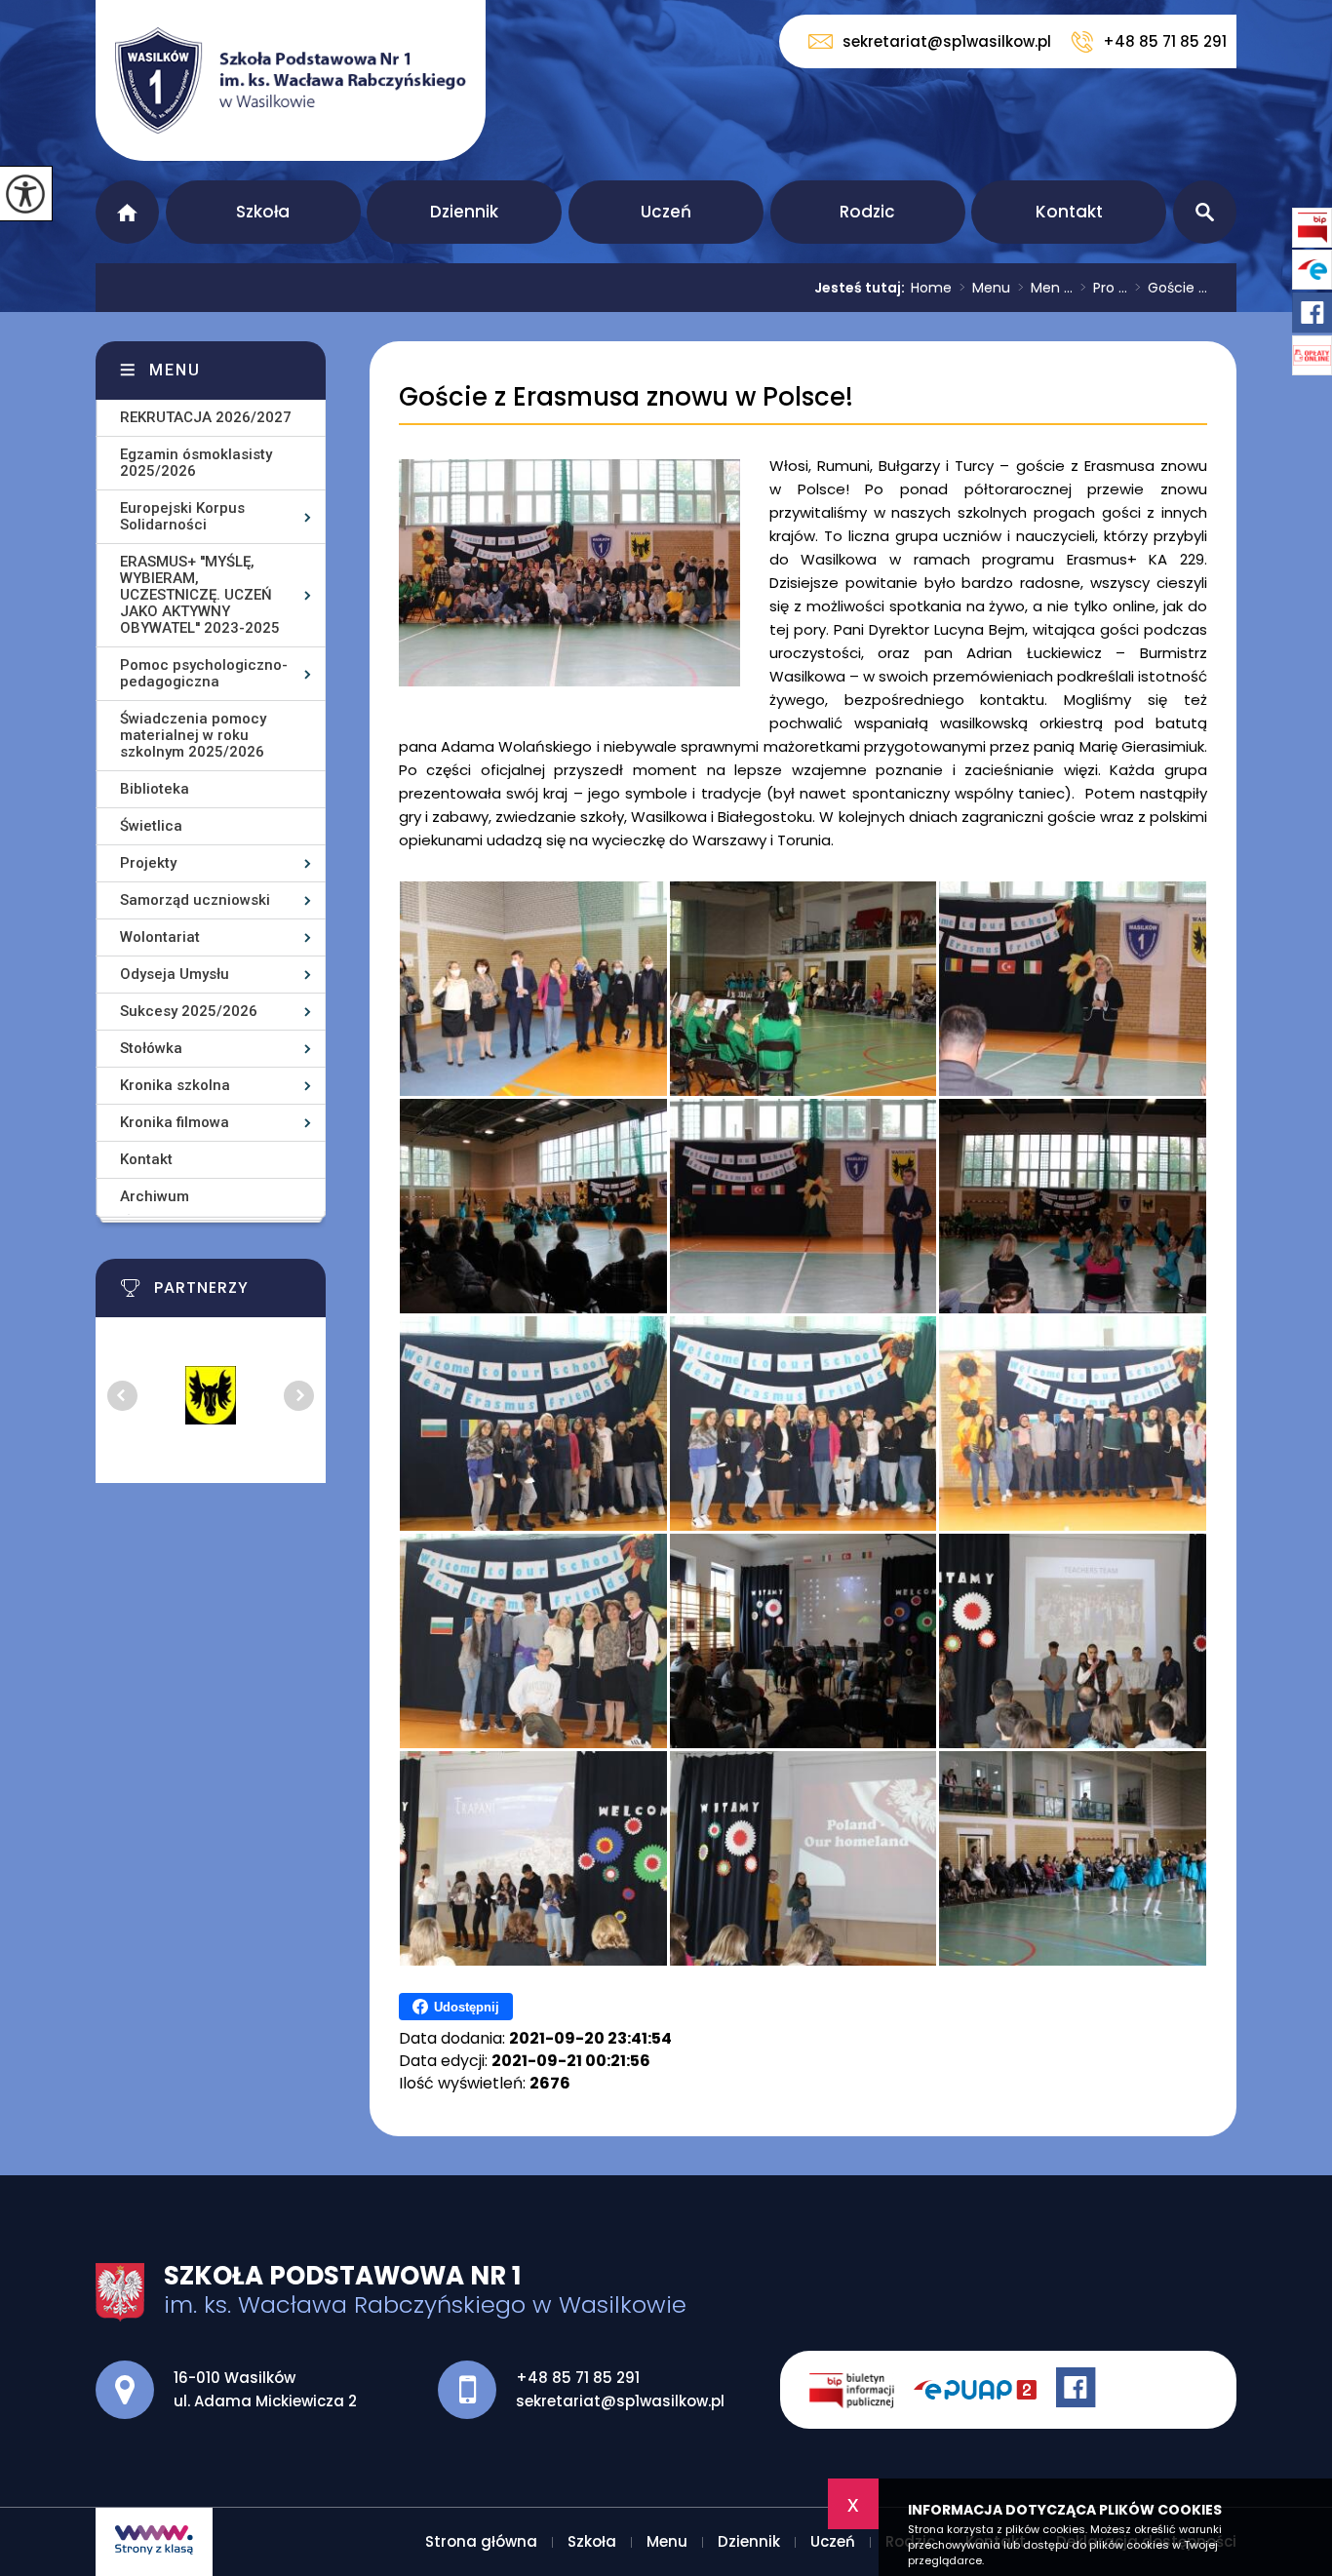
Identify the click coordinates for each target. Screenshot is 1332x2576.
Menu (985, 288)
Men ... (1045, 288)
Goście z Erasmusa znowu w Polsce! (626, 397)
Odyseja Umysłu (175, 974)
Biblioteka (155, 789)
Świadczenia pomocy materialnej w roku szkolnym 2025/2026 (193, 735)
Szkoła (263, 212)
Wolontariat (160, 937)
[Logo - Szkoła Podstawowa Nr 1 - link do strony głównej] (291, 80)
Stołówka (151, 1048)
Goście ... (1171, 288)
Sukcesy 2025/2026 (189, 1011)
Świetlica (151, 826)
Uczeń (666, 212)
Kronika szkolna (175, 1085)
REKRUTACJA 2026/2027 (206, 417)
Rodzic (867, 212)
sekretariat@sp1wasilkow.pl (947, 41)
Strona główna (127, 212)
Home (931, 288)
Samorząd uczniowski (195, 900)
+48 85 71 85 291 (1165, 41)
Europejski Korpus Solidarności (182, 516)
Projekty (148, 863)
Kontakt (1069, 212)
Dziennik (464, 212)
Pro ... (1104, 288)
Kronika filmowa (175, 1122)
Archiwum (155, 1196)
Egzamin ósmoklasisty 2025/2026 (196, 463)
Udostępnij (467, 2007)
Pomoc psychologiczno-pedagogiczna (204, 673)
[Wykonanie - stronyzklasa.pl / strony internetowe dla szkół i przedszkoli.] (154, 2542)
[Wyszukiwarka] (1205, 212)
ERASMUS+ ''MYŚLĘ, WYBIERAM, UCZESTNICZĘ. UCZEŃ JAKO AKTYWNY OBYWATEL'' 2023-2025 (200, 595)
